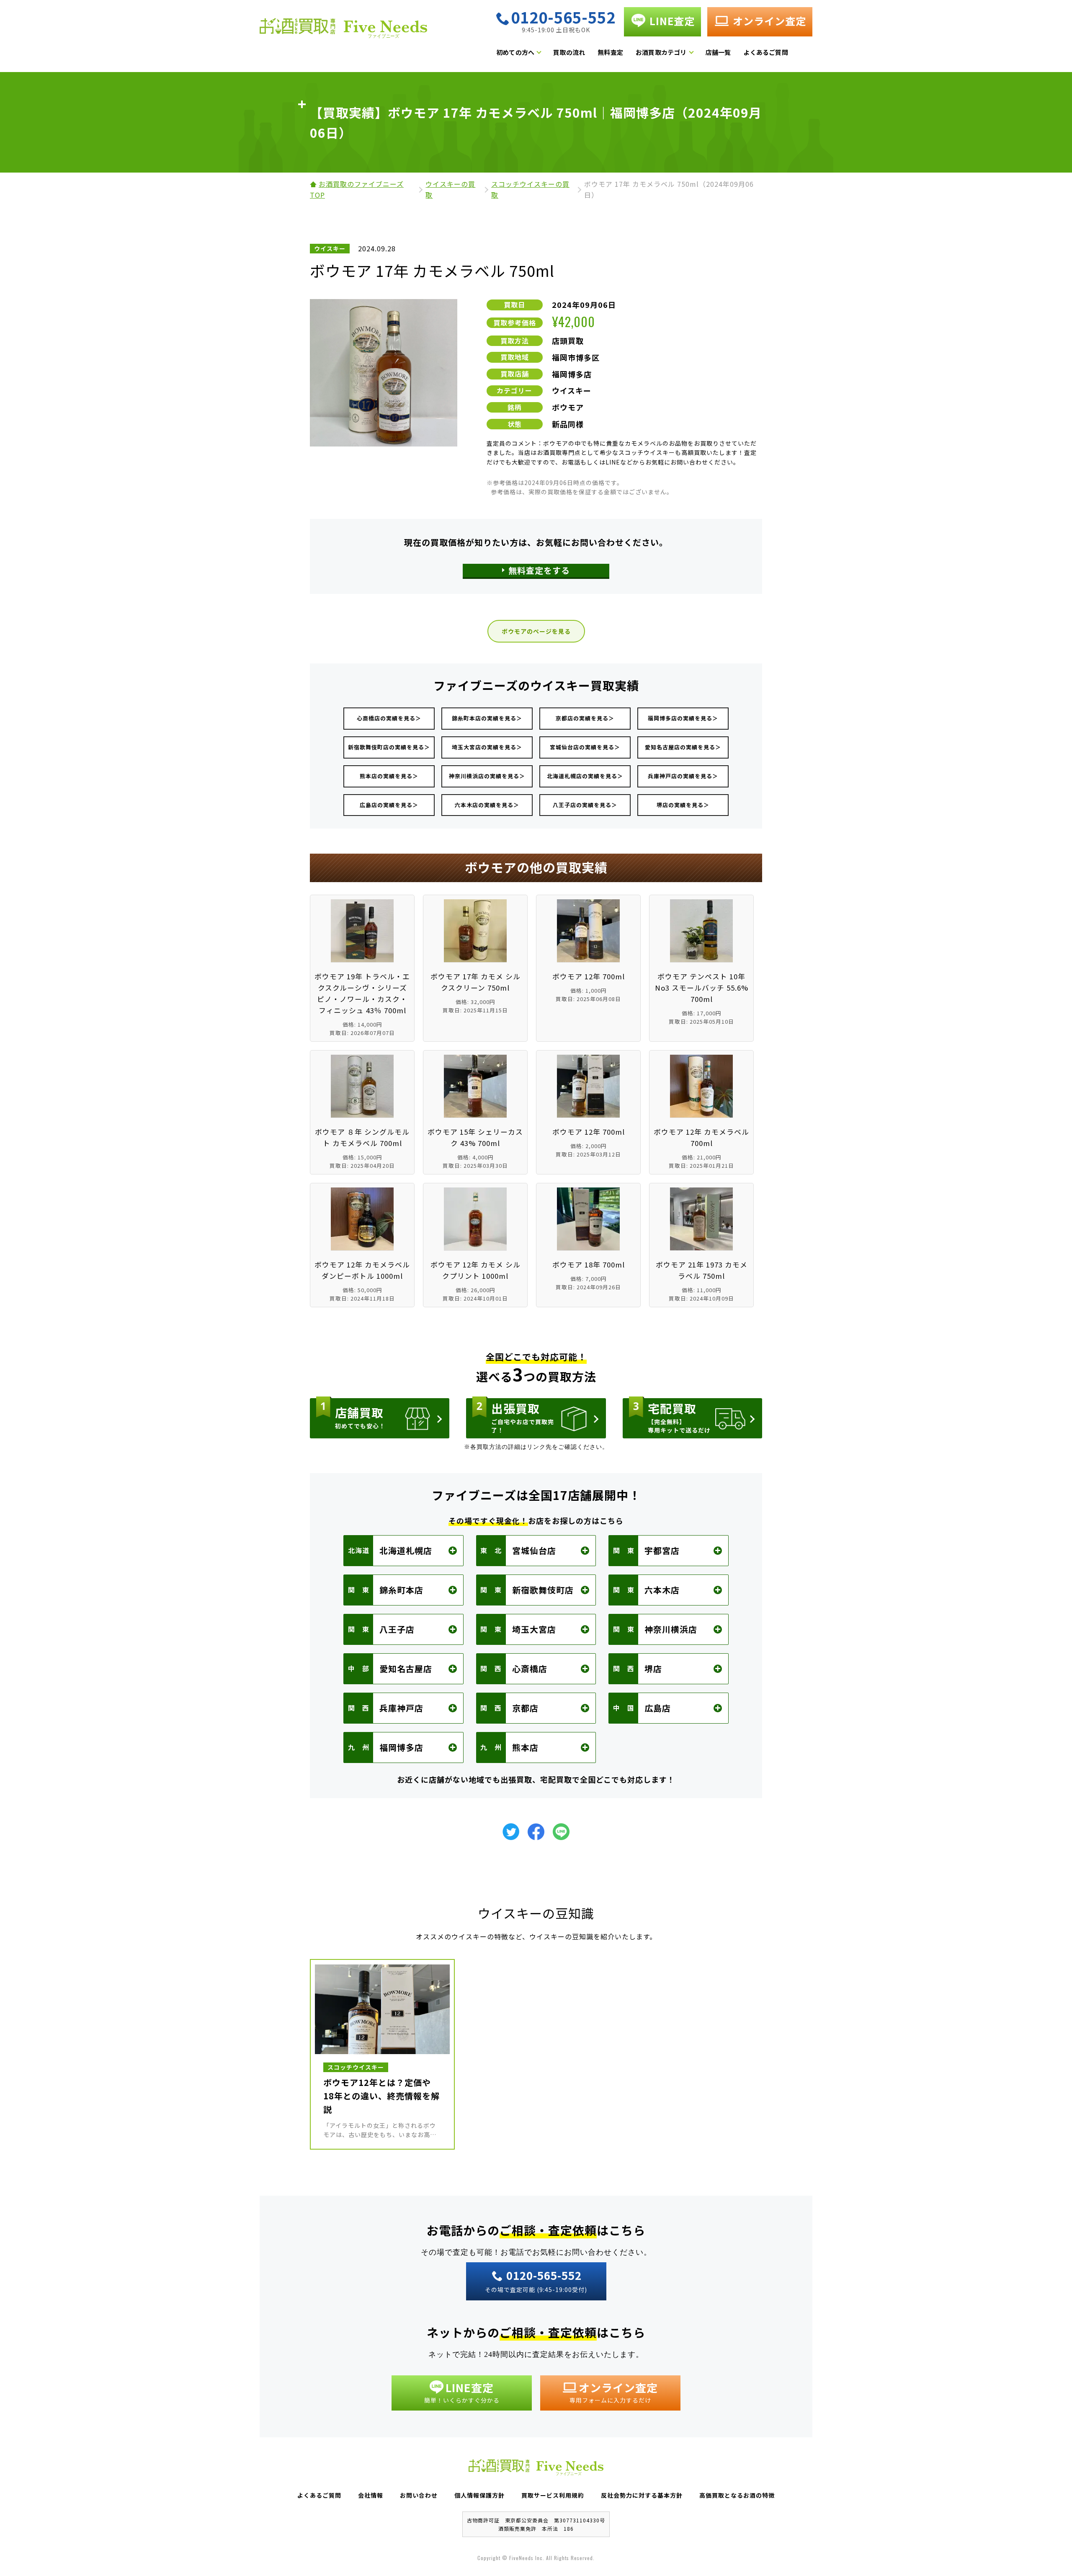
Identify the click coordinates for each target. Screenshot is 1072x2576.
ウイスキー (572, 390)
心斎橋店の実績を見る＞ (389, 718)
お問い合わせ (419, 2495)
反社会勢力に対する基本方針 (642, 2495)
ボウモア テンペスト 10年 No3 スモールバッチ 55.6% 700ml (702, 988)
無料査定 (610, 52)
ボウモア (568, 407)
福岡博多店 (572, 374)
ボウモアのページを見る (536, 631)
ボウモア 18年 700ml (589, 1265)
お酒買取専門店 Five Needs (343, 31)
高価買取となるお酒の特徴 (737, 2495)
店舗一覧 (718, 52)
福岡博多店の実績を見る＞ (683, 718)
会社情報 (371, 2495)
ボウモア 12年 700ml (589, 976)
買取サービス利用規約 (553, 2495)
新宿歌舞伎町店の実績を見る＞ (389, 747)
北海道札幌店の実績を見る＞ (585, 776)
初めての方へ (515, 52)
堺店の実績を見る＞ (683, 805)
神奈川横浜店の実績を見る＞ (487, 776)
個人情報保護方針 (479, 2495)
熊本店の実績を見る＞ (389, 776)
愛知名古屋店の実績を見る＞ (683, 747)
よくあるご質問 (765, 52)
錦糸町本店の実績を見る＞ (487, 718)
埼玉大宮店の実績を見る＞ (487, 747)
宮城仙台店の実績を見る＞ (585, 747)
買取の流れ (569, 52)
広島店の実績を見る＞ (389, 805)
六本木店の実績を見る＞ (487, 805)
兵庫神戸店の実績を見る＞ (683, 776)
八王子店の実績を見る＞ (585, 805)
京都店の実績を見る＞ (585, 718)
